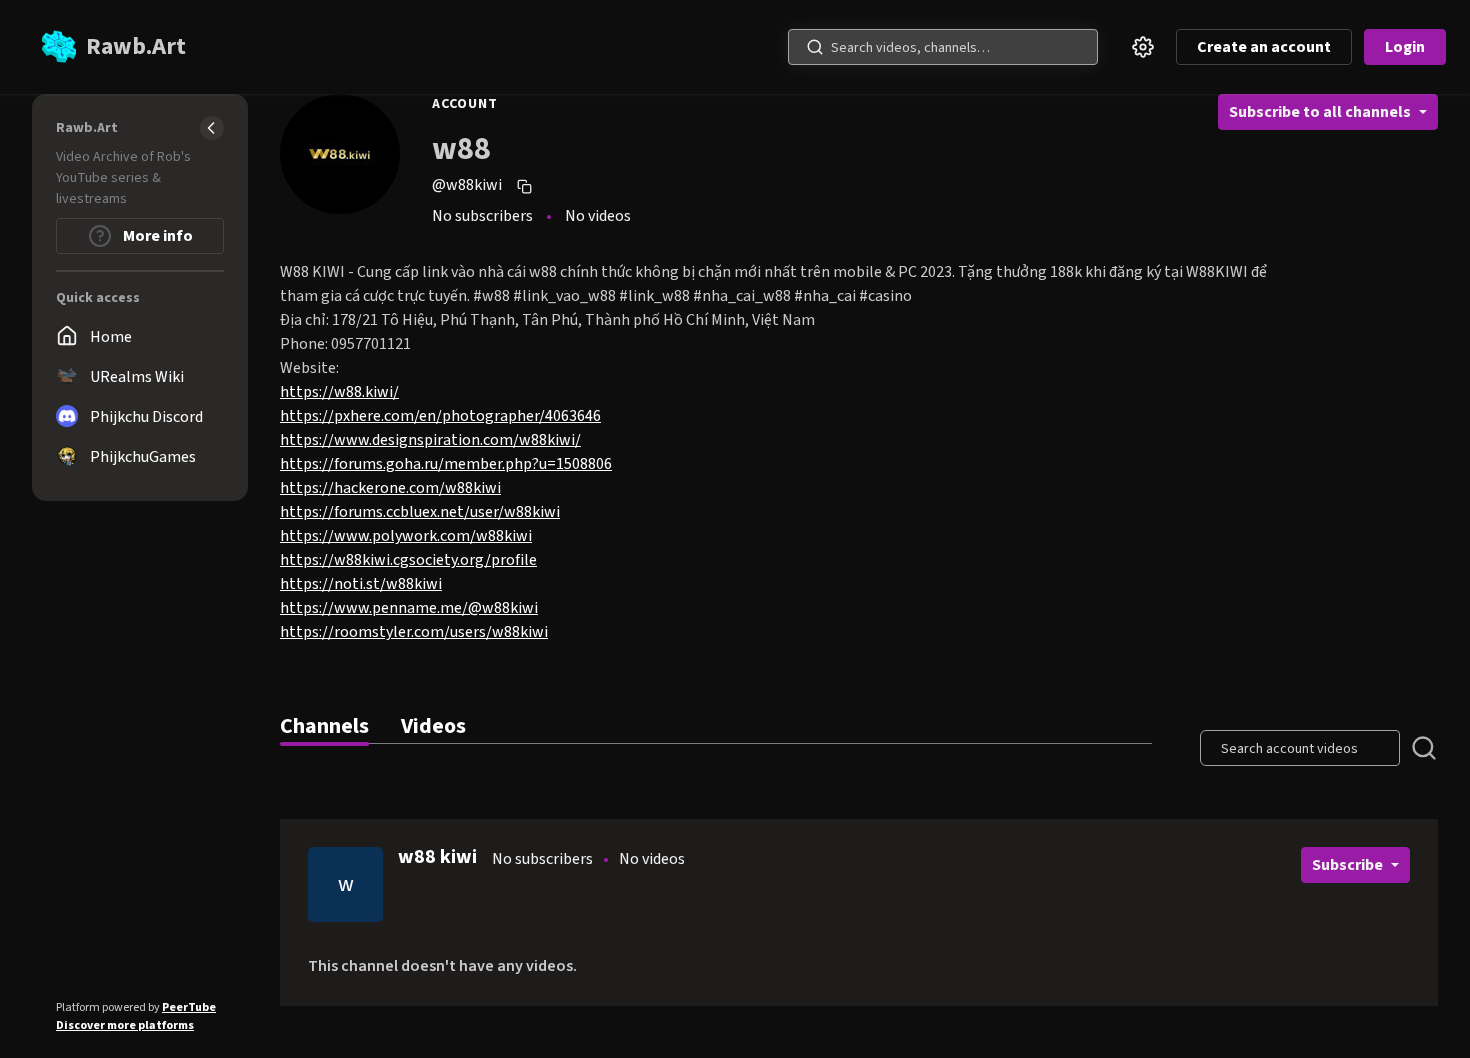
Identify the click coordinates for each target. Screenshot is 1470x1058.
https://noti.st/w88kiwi (361, 584)
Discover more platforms (125, 1025)
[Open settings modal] (1143, 47)
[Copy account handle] (527, 186)
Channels (324, 726)
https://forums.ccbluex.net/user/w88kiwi (420, 512)
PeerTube (189, 1007)
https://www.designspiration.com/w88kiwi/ (430, 440)
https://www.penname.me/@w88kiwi (409, 608)
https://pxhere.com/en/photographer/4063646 (440, 416)
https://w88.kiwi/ (339, 392)
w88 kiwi (437, 857)
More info (156, 236)
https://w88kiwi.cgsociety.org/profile (408, 560)
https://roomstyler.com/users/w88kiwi (414, 632)
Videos (433, 726)
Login (1405, 47)
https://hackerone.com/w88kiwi (390, 488)
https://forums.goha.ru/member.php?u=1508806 (446, 464)
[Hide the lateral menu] (212, 128)
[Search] (815, 47)
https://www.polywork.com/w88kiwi (406, 536)
